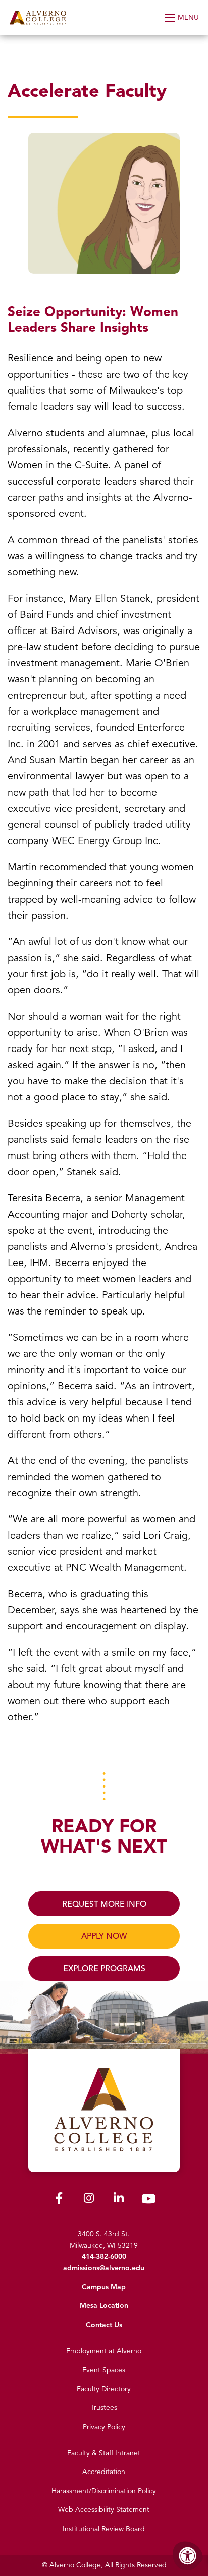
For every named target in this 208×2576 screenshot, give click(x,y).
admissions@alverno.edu (104, 2268)
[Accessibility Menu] (188, 2556)
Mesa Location (104, 2306)
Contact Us (104, 2325)
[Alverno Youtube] (148, 2201)
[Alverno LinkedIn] (119, 2200)
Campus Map (104, 2287)
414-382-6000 (104, 2257)
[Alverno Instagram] (89, 2200)
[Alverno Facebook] (59, 2200)
